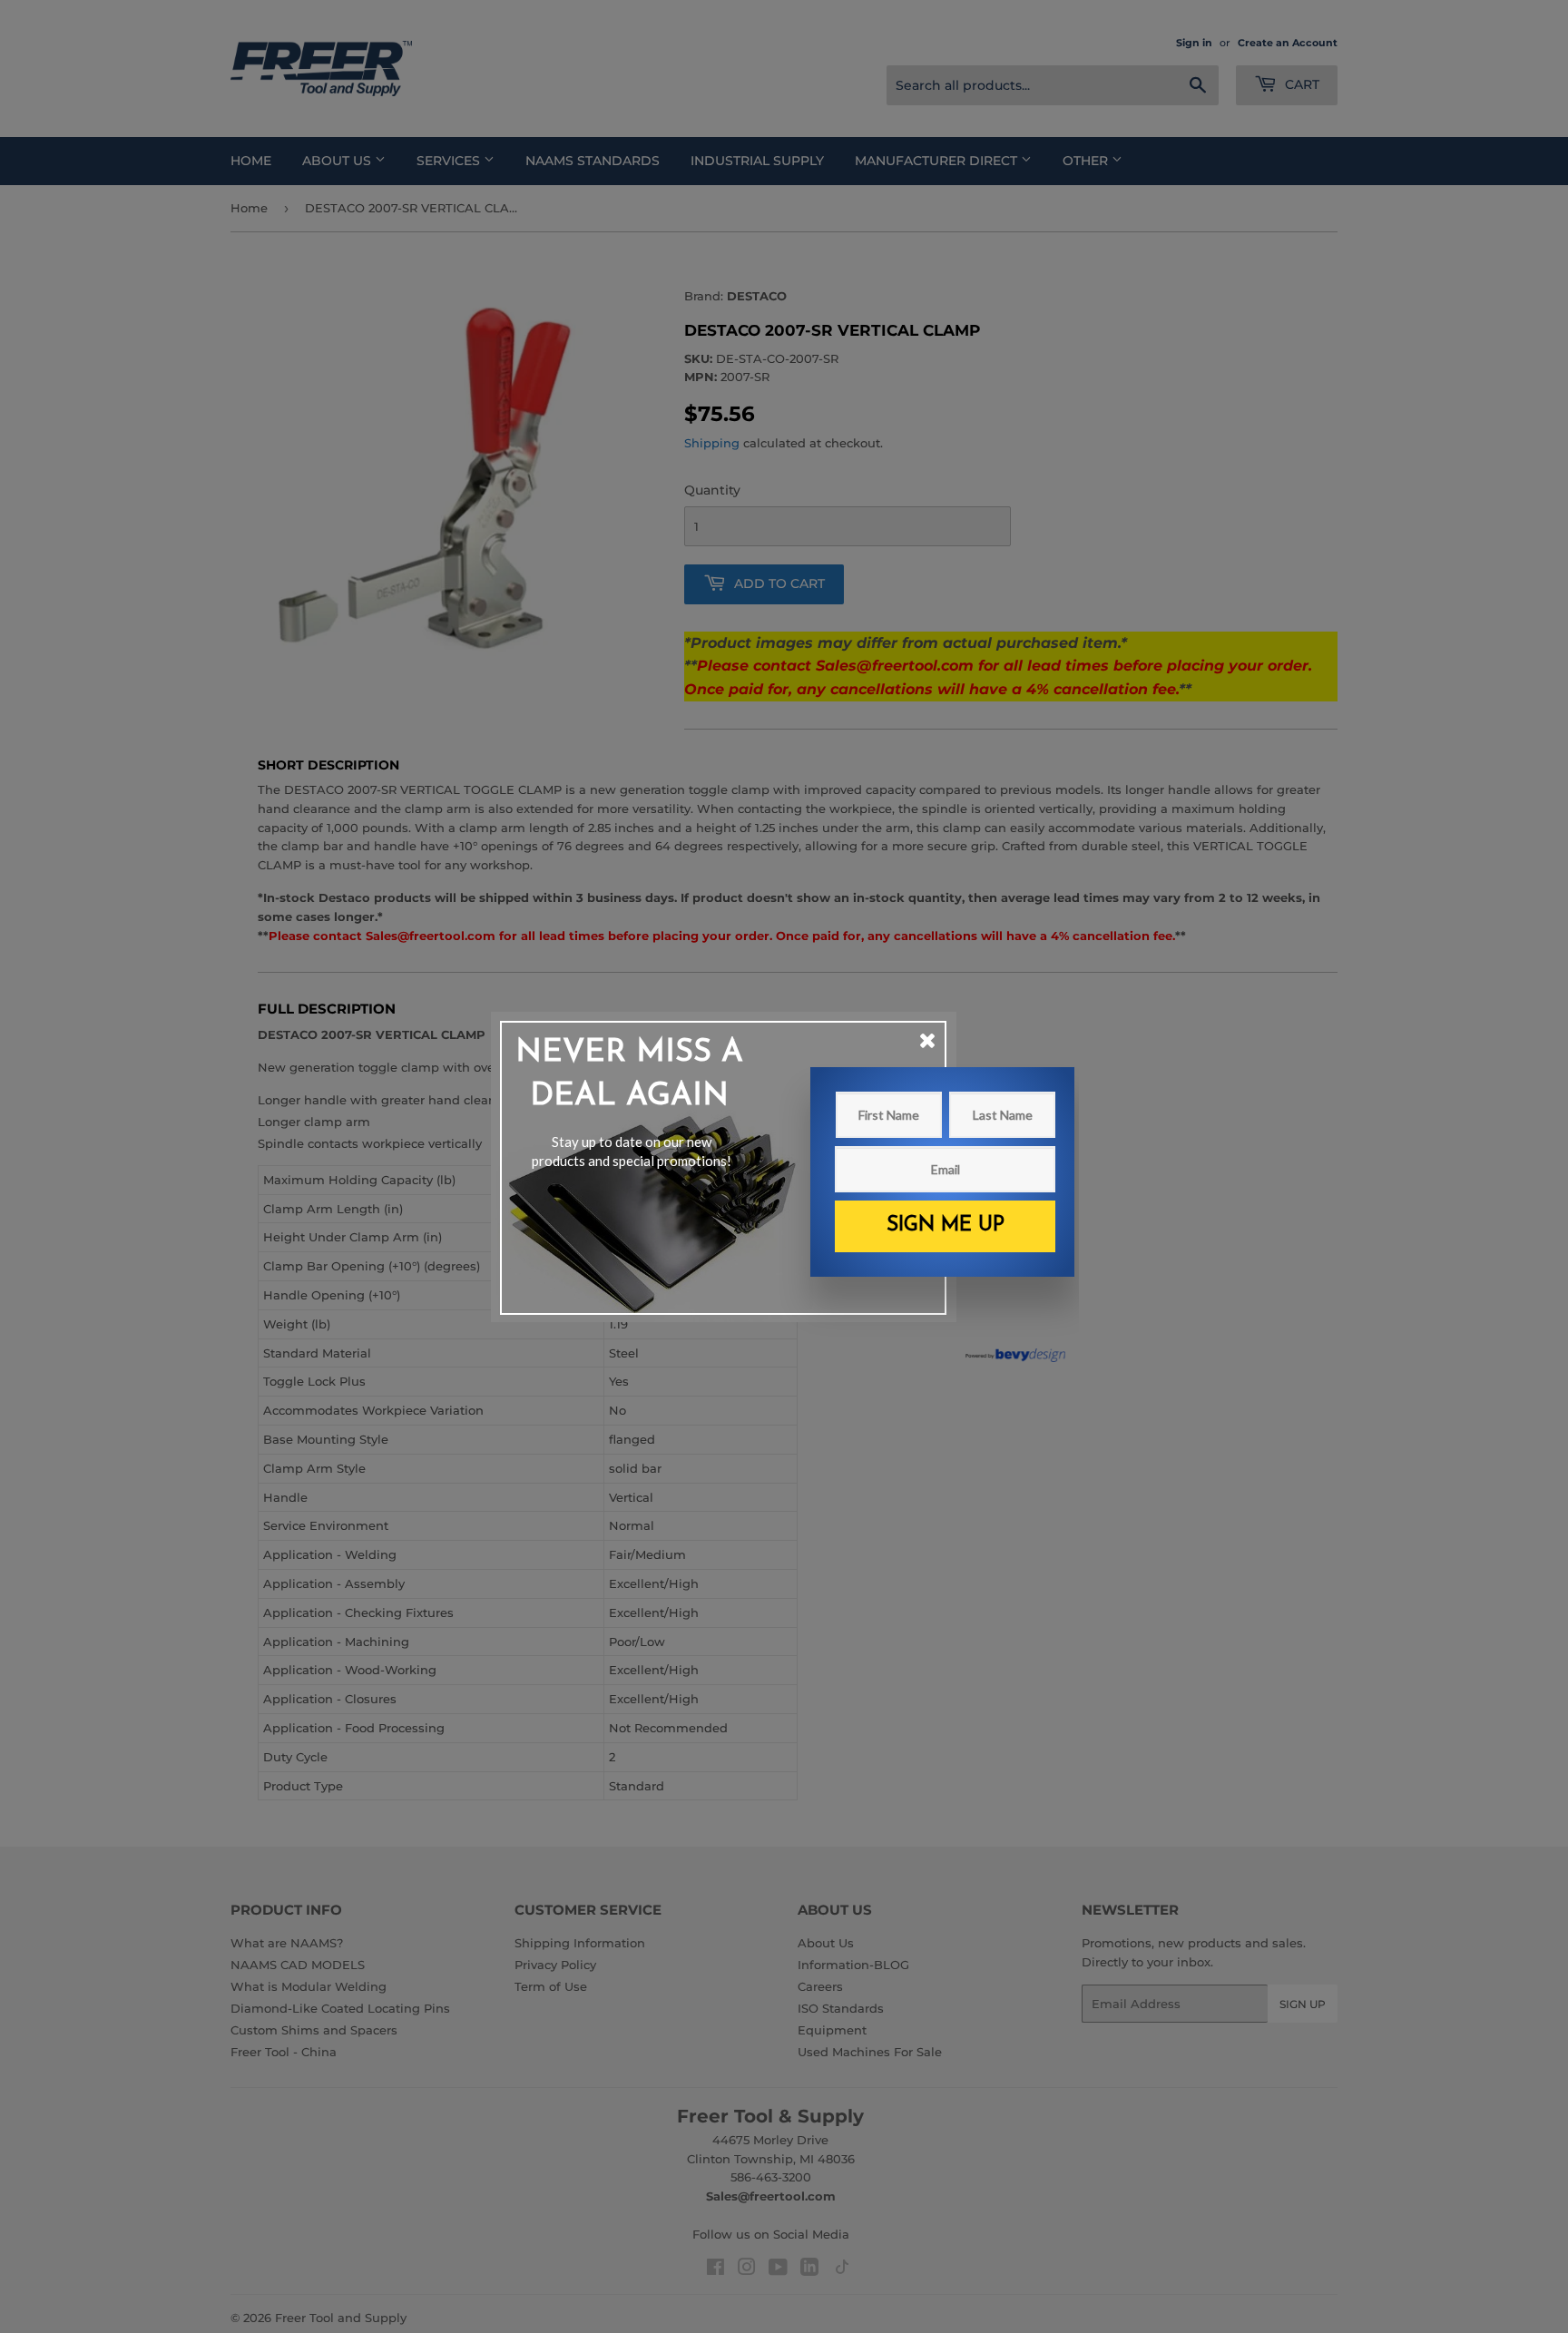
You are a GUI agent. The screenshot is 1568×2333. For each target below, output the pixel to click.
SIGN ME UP (946, 1225)
